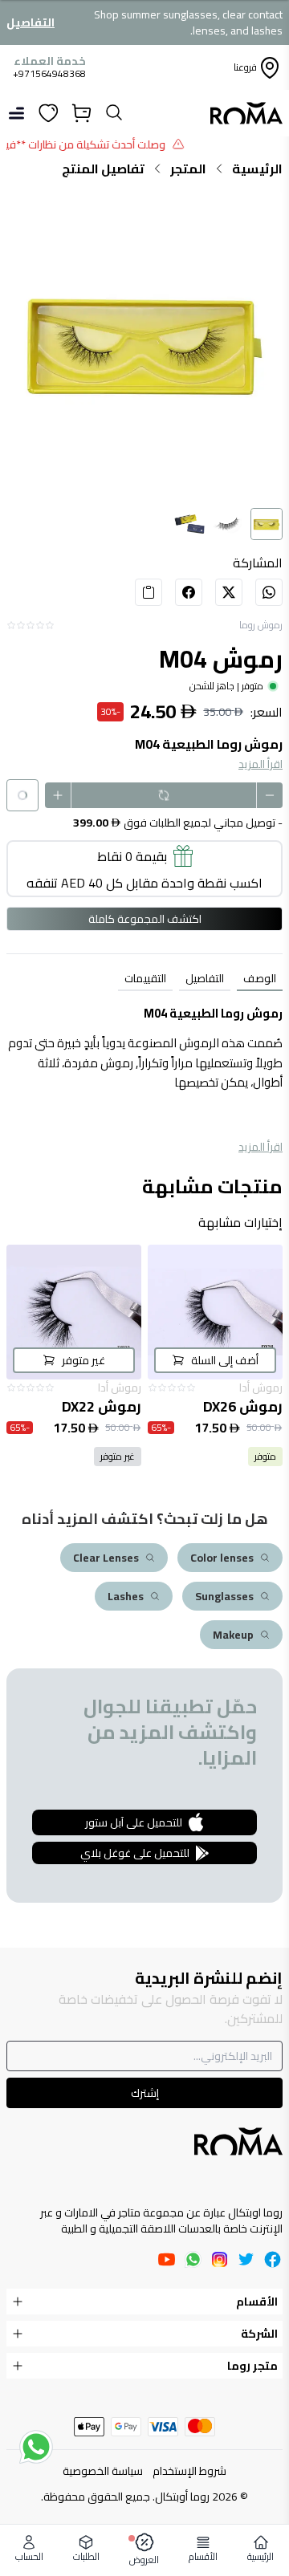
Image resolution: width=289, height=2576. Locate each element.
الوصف (260, 978)
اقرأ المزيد (261, 764)
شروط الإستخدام (189, 2471)
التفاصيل (31, 22)
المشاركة (258, 563)
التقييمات (145, 978)
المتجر (188, 169)
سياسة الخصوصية (103, 2471)
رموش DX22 (102, 1407)
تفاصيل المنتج (103, 169)
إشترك (145, 2093)
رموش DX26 (243, 1407)
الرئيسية (257, 169)
